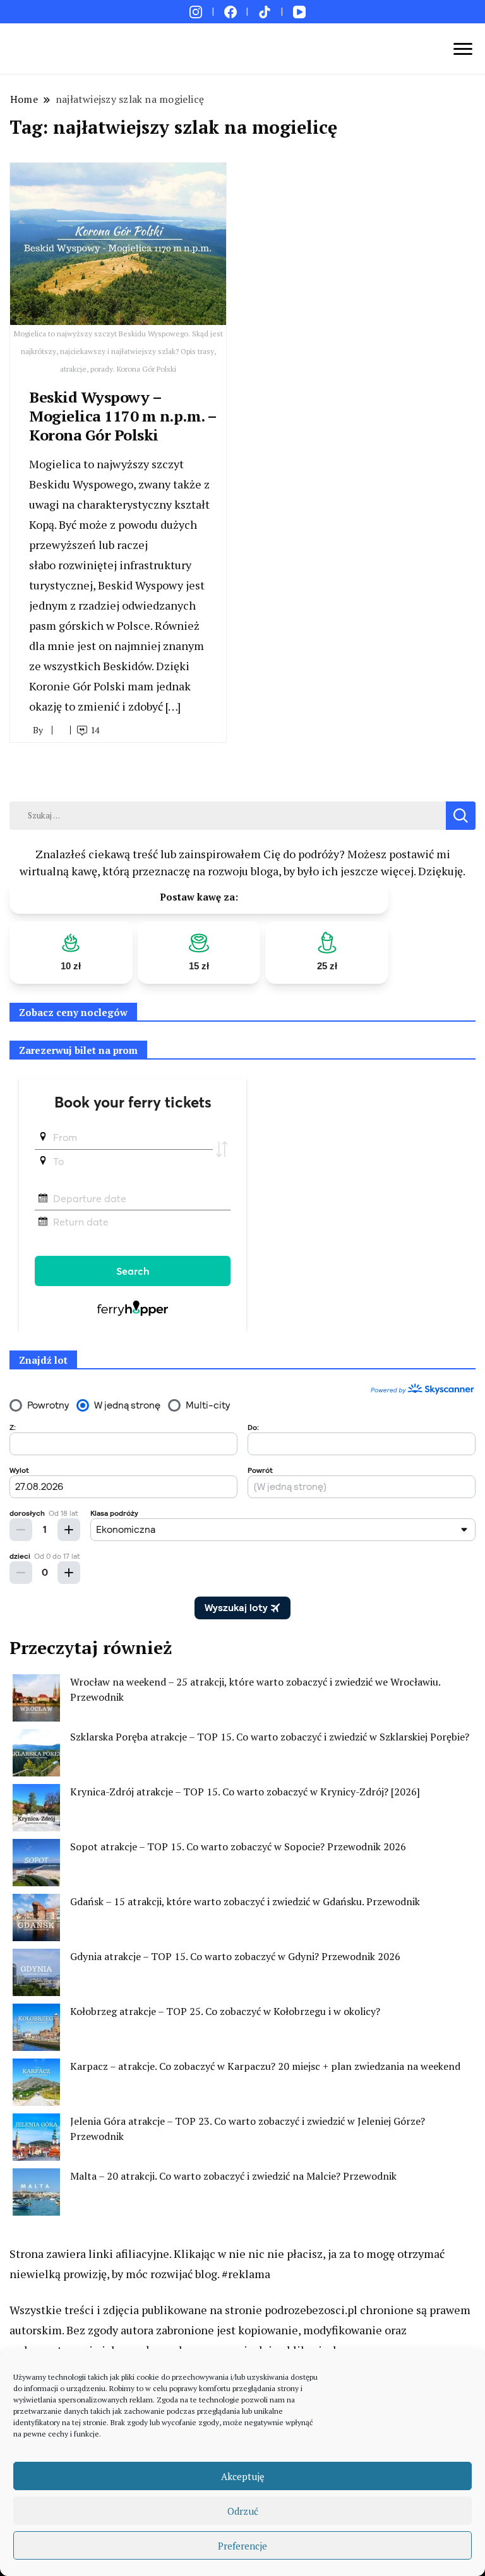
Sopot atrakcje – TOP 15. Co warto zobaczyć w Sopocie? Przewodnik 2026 (238, 1846)
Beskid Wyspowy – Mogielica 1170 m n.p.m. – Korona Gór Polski (123, 416)
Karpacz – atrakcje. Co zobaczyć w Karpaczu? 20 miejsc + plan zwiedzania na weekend (265, 2066)
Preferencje (242, 2546)
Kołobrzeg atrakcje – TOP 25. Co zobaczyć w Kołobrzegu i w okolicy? (225, 2011)
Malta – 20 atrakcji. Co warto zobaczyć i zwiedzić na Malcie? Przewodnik (233, 2176)
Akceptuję (243, 2476)
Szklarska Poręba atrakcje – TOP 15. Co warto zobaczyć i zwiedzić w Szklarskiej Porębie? (270, 1737)
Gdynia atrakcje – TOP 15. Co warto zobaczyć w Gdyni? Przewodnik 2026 (235, 1956)
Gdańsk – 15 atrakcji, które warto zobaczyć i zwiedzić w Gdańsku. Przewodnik (245, 1901)
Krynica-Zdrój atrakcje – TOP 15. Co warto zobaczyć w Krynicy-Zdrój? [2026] (245, 1792)
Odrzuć (243, 2511)
